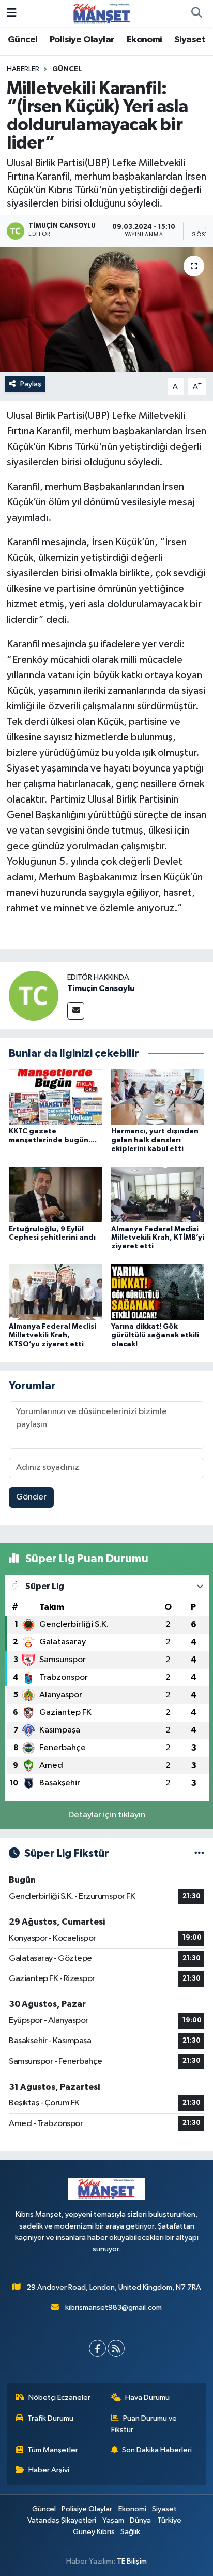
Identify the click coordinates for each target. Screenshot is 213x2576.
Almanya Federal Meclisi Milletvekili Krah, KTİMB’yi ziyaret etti (158, 1238)
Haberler (23, 69)
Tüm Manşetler (53, 2450)
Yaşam (113, 2520)
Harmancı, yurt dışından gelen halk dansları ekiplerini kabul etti (155, 1140)
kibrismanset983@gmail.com (113, 2308)
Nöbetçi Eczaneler (59, 2398)
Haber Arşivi (49, 2470)
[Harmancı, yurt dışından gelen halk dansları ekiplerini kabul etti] (158, 1097)
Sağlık (130, 2532)
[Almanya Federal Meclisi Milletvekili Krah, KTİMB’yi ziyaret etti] (158, 1194)
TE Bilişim (132, 2561)
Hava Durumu (147, 2398)
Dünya (140, 2520)
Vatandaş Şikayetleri (62, 2520)
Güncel (22, 40)
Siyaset (190, 40)
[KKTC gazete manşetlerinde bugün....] (56, 1097)
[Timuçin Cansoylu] (34, 995)
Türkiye (169, 2520)
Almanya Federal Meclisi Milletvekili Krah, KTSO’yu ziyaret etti (52, 1335)
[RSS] (116, 2348)
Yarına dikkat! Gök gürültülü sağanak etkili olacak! (155, 1335)
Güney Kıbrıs (94, 2532)
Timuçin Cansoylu (101, 988)
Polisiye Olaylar (82, 40)
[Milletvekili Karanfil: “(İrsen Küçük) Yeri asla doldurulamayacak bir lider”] (106, 309)
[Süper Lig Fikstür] (199, 1853)
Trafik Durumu (50, 2418)
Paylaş (31, 384)
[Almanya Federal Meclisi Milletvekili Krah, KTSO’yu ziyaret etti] (56, 1292)
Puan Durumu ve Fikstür (144, 2424)
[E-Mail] (76, 1011)
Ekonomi (144, 40)
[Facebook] (97, 2348)
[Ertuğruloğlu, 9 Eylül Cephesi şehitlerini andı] (56, 1194)
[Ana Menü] (12, 13)
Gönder (31, 1497)
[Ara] (196, 13)
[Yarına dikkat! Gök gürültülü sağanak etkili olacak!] (158, 1292)
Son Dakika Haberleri (157, 2450)
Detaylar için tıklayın (107, 1815)
